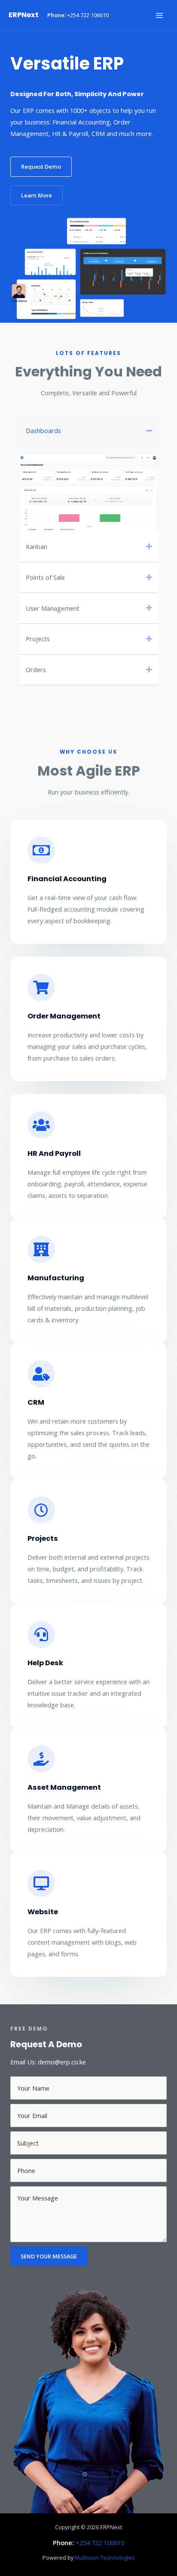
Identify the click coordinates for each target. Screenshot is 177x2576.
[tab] (89, 431)
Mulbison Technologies (105, 2558)
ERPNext (24, 15)
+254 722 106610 (88, 15)
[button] (41, 167)
